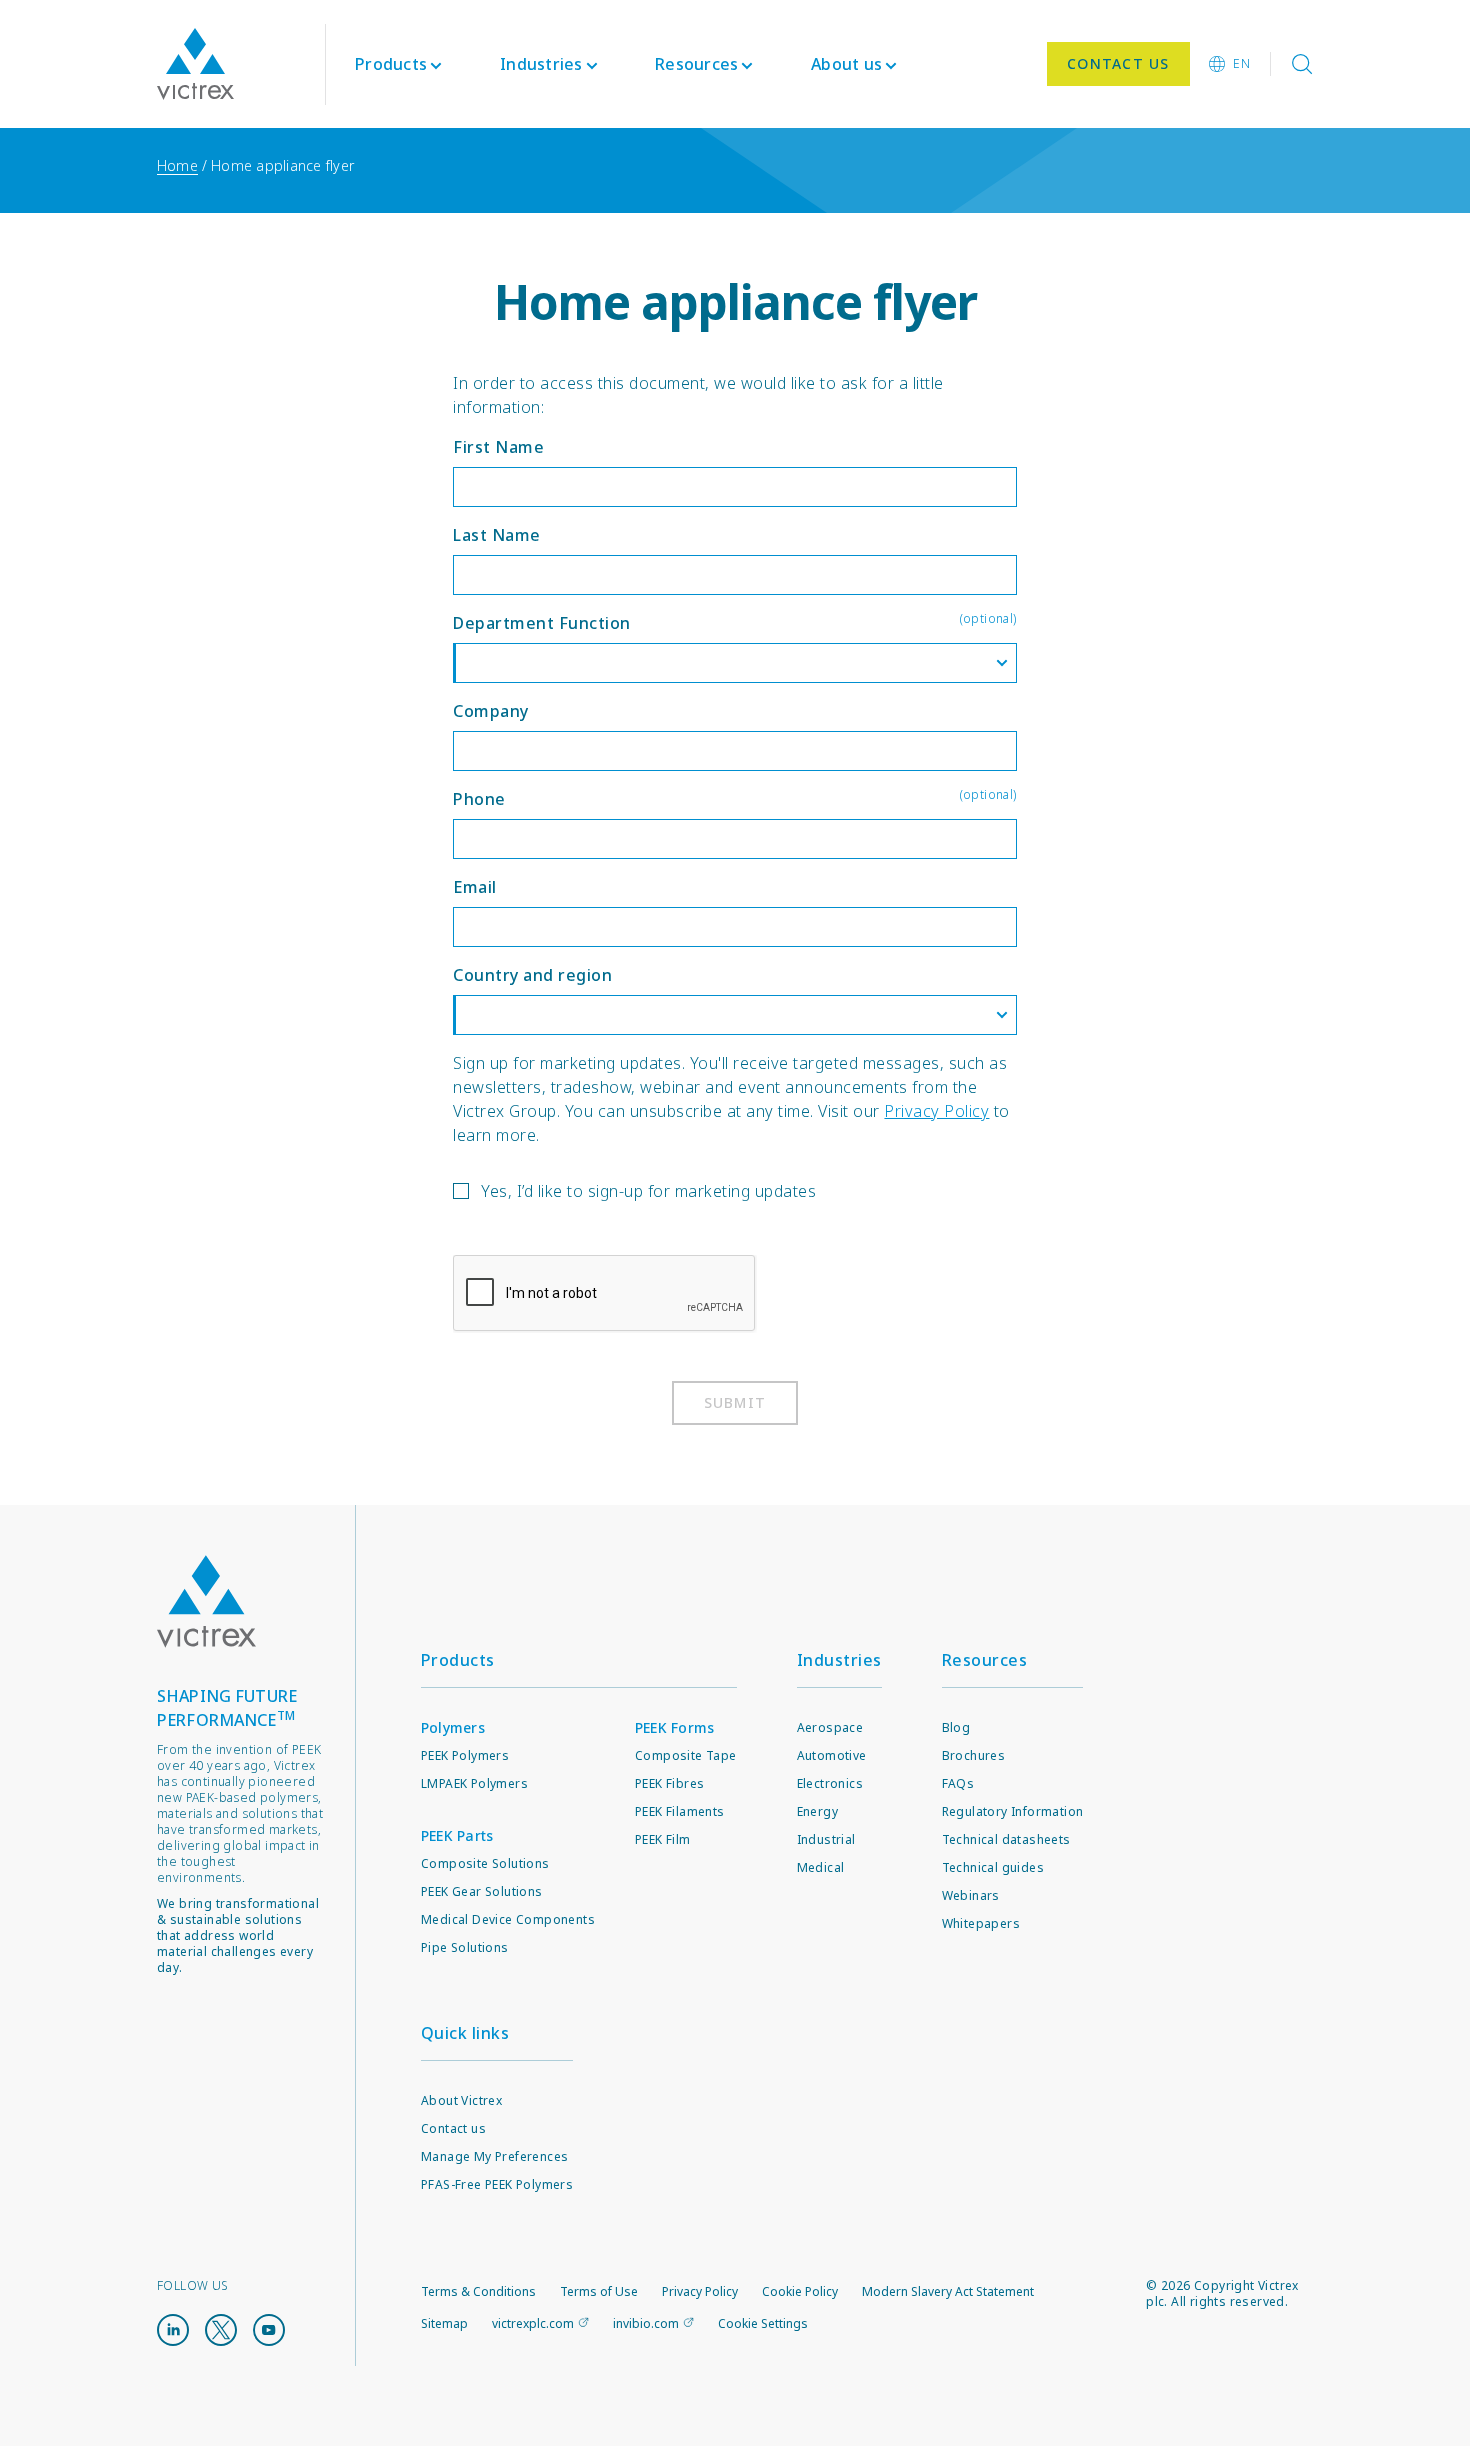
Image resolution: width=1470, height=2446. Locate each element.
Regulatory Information (1013, 1811)
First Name (498, 447)
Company (491, 711)
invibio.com (646, 2323)
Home (177, 165)
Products (391, 64)
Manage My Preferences (494, 2156)
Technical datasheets (1006, 1839)
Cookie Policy (800, 2291)
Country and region (532, 975)
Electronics (830, 1783)
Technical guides (993, 1867)
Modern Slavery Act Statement (948, 2291)
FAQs (958, 1783)
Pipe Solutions (465, 1947)
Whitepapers (981, 1923)
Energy (817, 1811)
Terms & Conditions (478, 2291)
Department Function (734, 622)
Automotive (832, 1755)
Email (475, 887)
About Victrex (461, 2100)
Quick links (465, 2033)
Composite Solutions (485, 1863)
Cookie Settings (763, 2324)
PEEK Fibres (669, 1783)
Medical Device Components (508, 1919)
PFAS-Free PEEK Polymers (497, 2184)
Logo (207, 1601)
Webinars (971, 1895)
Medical (821, 1867)
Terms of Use (599, 2291)
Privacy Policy (936, 1111)
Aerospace (830, 1727)
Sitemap (444, 2323)
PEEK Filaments (680, 1811)
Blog (956, 1727)
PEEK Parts (457, 1835)
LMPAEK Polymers (474, 1783)
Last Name (497, 535)
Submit (735, 1402)
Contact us (453, 2128)
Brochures (974, 1755)
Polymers (453, 1727)
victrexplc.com (533, 2323)
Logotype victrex (195, 64)
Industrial (826, 1839)
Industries (839, 1660)
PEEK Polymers (465, 1755)
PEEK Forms (675, 1727)
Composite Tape (686, 1755)
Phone (734, 798)
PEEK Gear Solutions (482, 1891)
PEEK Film (663, 1839)
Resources (985, 1660)
